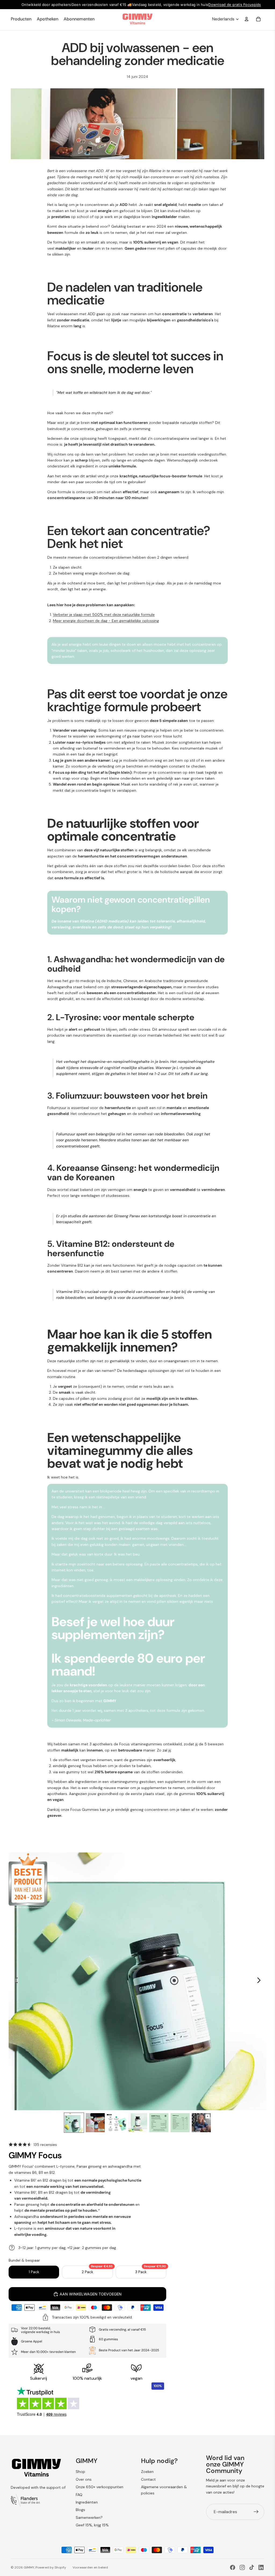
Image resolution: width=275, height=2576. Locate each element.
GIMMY (29, 2567)
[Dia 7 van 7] (201, 2123)
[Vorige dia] (15, 1981)
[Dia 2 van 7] (95, 2123)
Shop (80, 2472)
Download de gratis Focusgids (235, 5)
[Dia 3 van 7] (116, 2123)
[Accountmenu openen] (247, 19)
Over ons (84, 2479)
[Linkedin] (261, 2567)
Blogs (80, 2510)
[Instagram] (242, 2567)
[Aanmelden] (256, 2512)
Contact (148, 2479)
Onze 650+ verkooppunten (99, 2487)
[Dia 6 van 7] (180, 2123)
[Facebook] (233, 2567)
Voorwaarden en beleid (90, 2567)
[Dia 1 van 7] (74, 2123)
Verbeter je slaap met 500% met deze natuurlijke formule (104, 615)
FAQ (79, 2495)
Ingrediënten (87, 2502)
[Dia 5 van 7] (159, 2123)
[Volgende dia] (260, 1981)
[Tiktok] (252, 2567)
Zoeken (147, 2472)
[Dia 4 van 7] (138, 2123)
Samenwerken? (89, 2517)
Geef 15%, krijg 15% (92, 2525)
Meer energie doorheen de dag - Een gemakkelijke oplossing (106, 621)
